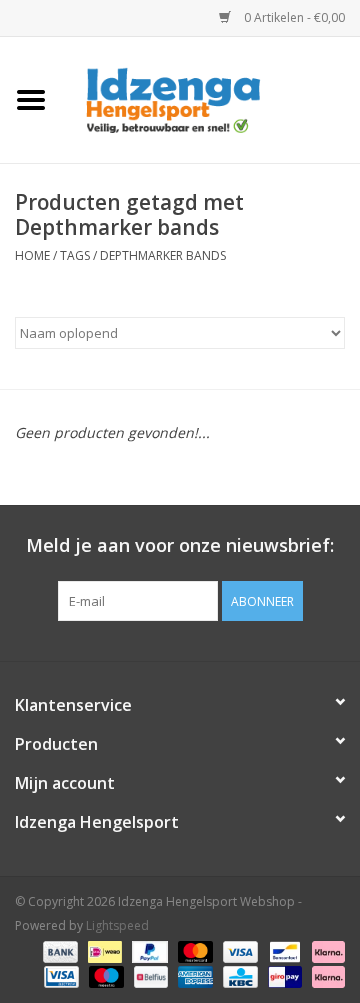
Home (32, 255)
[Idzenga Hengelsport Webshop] (211, 98)
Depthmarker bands (163, 255)
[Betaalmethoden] (58, 950)
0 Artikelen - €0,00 (293, 17)
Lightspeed (117, 925)
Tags (75, 255)
